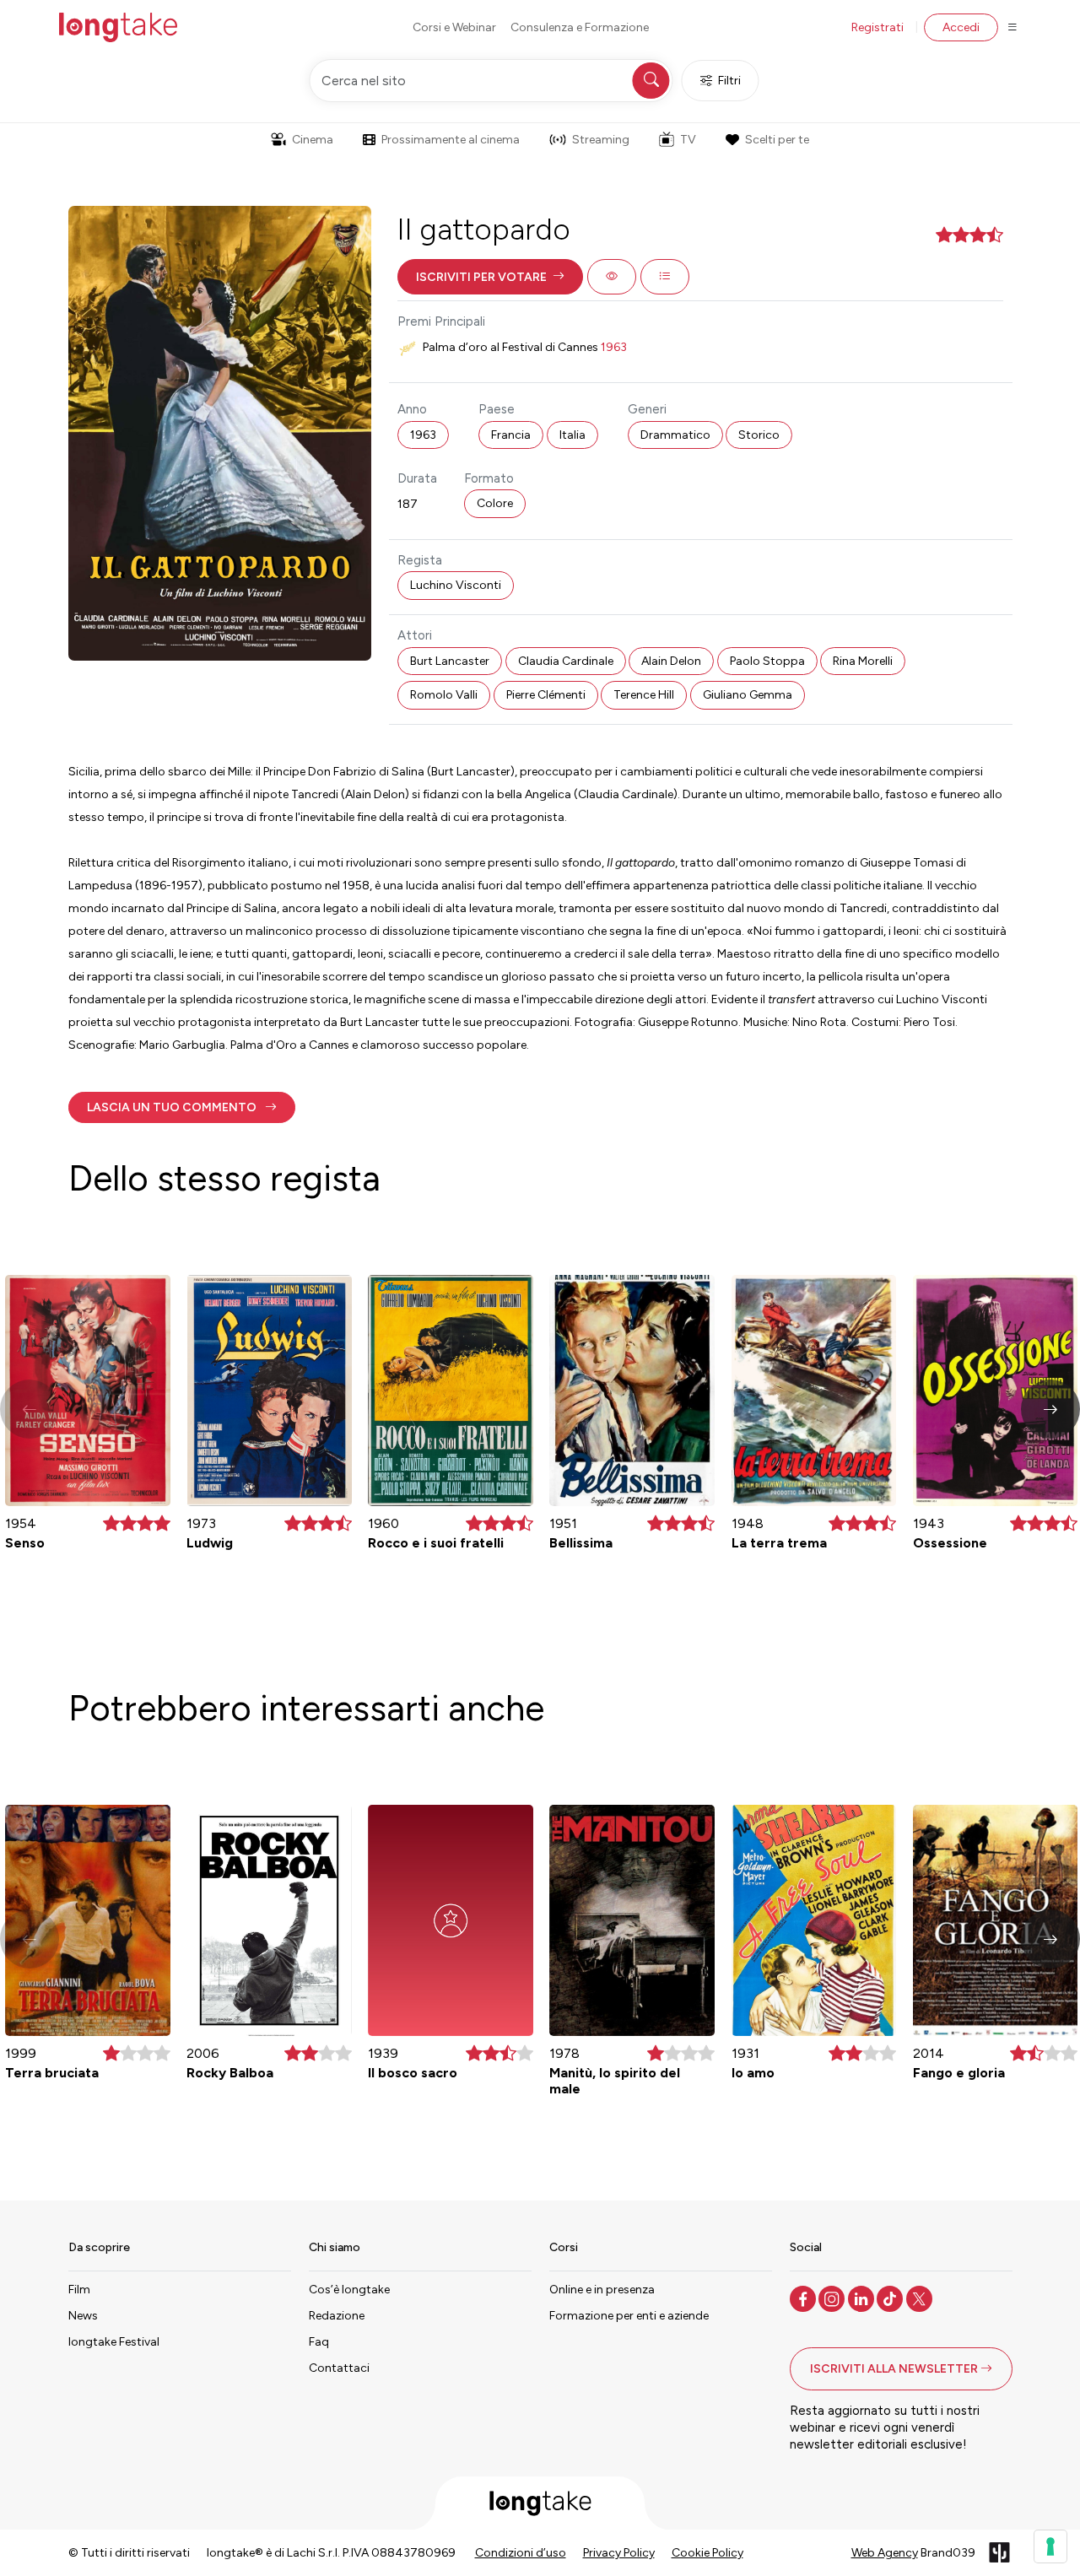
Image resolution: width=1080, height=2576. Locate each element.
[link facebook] (805, 2298)
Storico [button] (759, 435)
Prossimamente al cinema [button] (451, 140)
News (83, 2316)
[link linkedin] (863, 2298)
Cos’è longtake (349, 2290)
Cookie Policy (707, 2553)
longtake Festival (114, 2342)
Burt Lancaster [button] (450, 661)
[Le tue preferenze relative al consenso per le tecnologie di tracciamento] (1050, 2546)
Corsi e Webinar (454, 27)
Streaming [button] (601, 140)
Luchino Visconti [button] (456, 585)
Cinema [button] (313, 140)
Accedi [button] (961, 27)
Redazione (337, 2316)
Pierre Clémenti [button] (546, 695)
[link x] (921, 2298)
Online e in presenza (602, 2290)
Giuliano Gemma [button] (748, 695)
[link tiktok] (891, 2298)
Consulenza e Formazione (580, 27)
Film (79, 2290)
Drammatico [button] (675, 435)
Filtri (729, 81)
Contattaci (339, 2368)
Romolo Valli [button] (444, 695)
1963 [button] (423, 435)
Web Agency (885, 2553)
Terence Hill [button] (644, 695)
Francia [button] (511, 435)
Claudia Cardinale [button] (566, 661)
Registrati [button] (877, 27)
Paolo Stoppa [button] (767, 661)
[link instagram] (833, 2298)
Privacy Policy (619, 2553)
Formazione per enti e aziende (629, 2316)
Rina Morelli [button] (863, 661)
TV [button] (688, 140)
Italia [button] (572, 435)
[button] (490, 277)
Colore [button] (495, 503)
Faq (319, 2342)
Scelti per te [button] (777, 140)
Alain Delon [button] (671, 661)
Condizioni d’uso (521, 2553)
